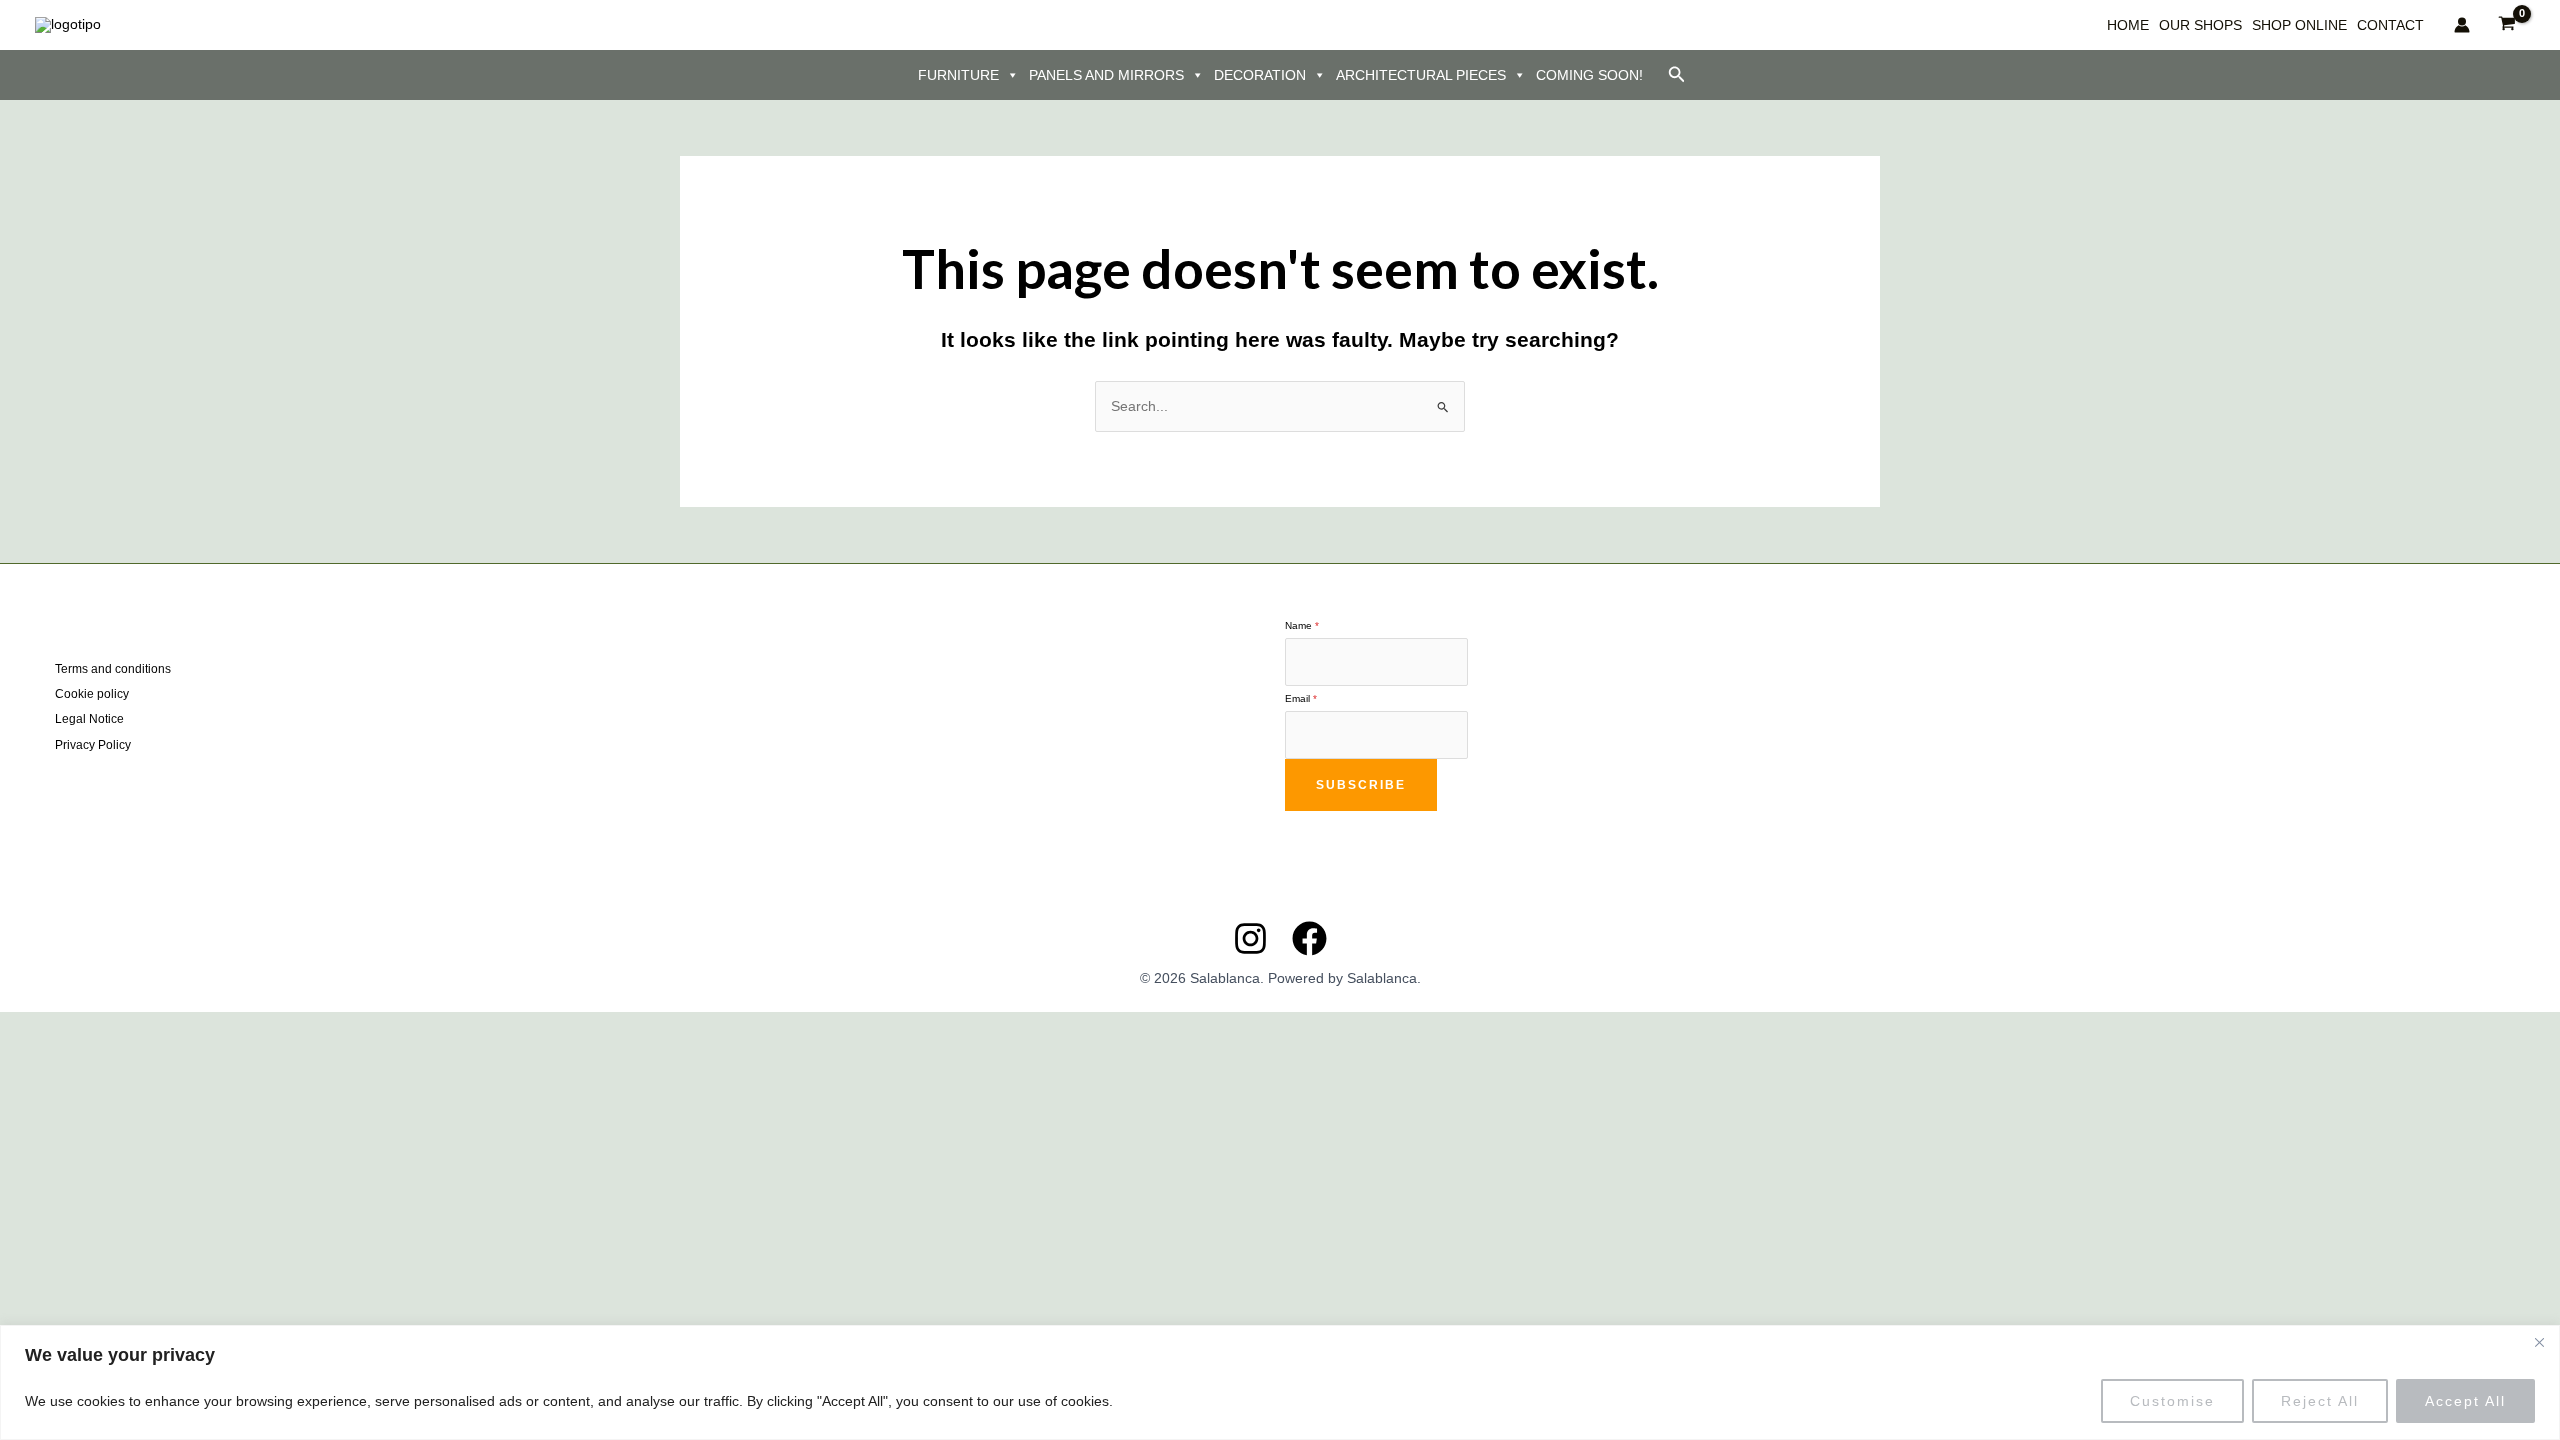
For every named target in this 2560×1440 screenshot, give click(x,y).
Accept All (2465, 1401)
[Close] (2539, 1342)
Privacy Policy (93, 745)
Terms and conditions (113, 669)
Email (1301, 698)
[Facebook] (1309, 938)
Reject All (2320, 1401)
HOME (2128, 25)
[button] (1677, 75)
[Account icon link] (2462, 25)
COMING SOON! (1589, 75)
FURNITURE (958, 75)
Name (1302, 625)
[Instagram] (1250, 938)
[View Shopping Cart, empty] (2507, 24)
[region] (1280, 1382)
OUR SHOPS (2200, 25)
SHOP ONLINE (2299, 25)
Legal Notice (89, 719)
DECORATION (1260, 75)
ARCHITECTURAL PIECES (1421, 75)
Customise (2172, 1401)
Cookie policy (92, 694)
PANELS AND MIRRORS (1106, 75)
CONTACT (2390, 25)
